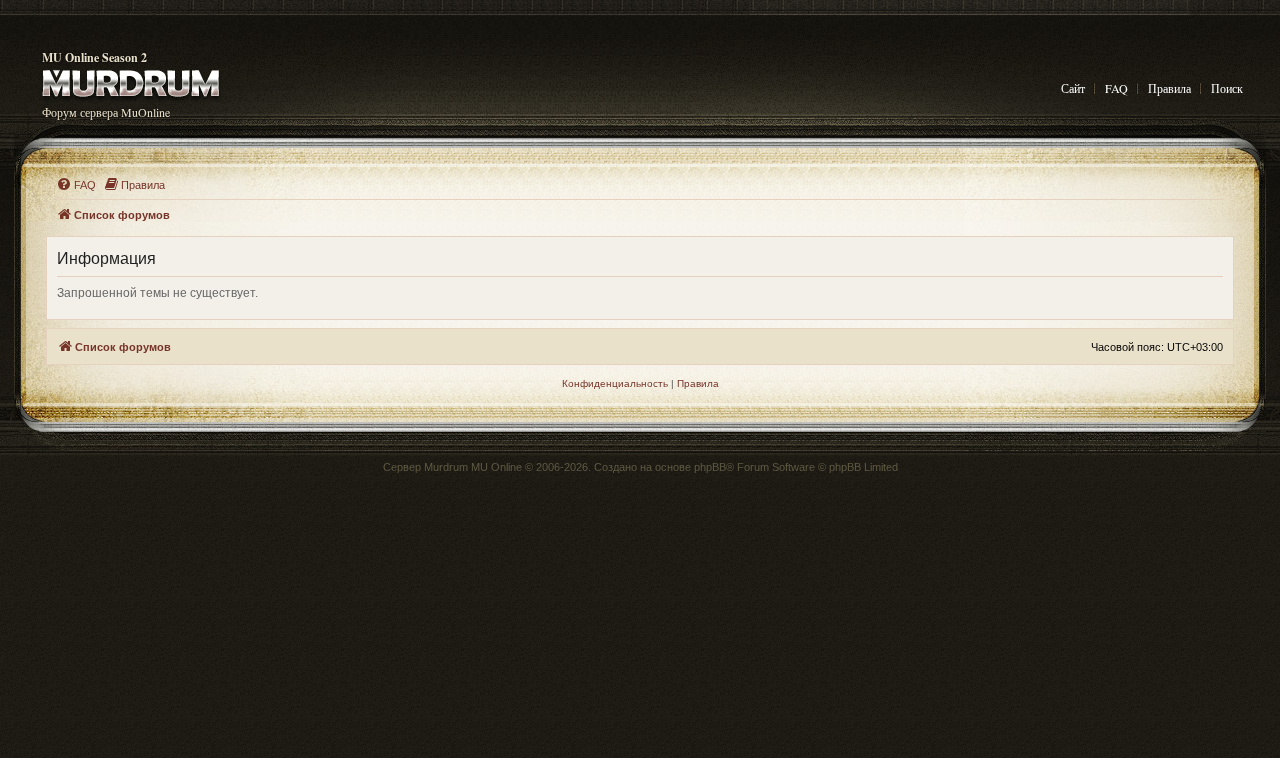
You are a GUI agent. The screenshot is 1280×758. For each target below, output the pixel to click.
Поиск (1227, 88)
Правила (1169, 88)
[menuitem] (76, 185)
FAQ (1116, 88)
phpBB (710, 467)
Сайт (1073, 88)
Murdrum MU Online (473, 467)
